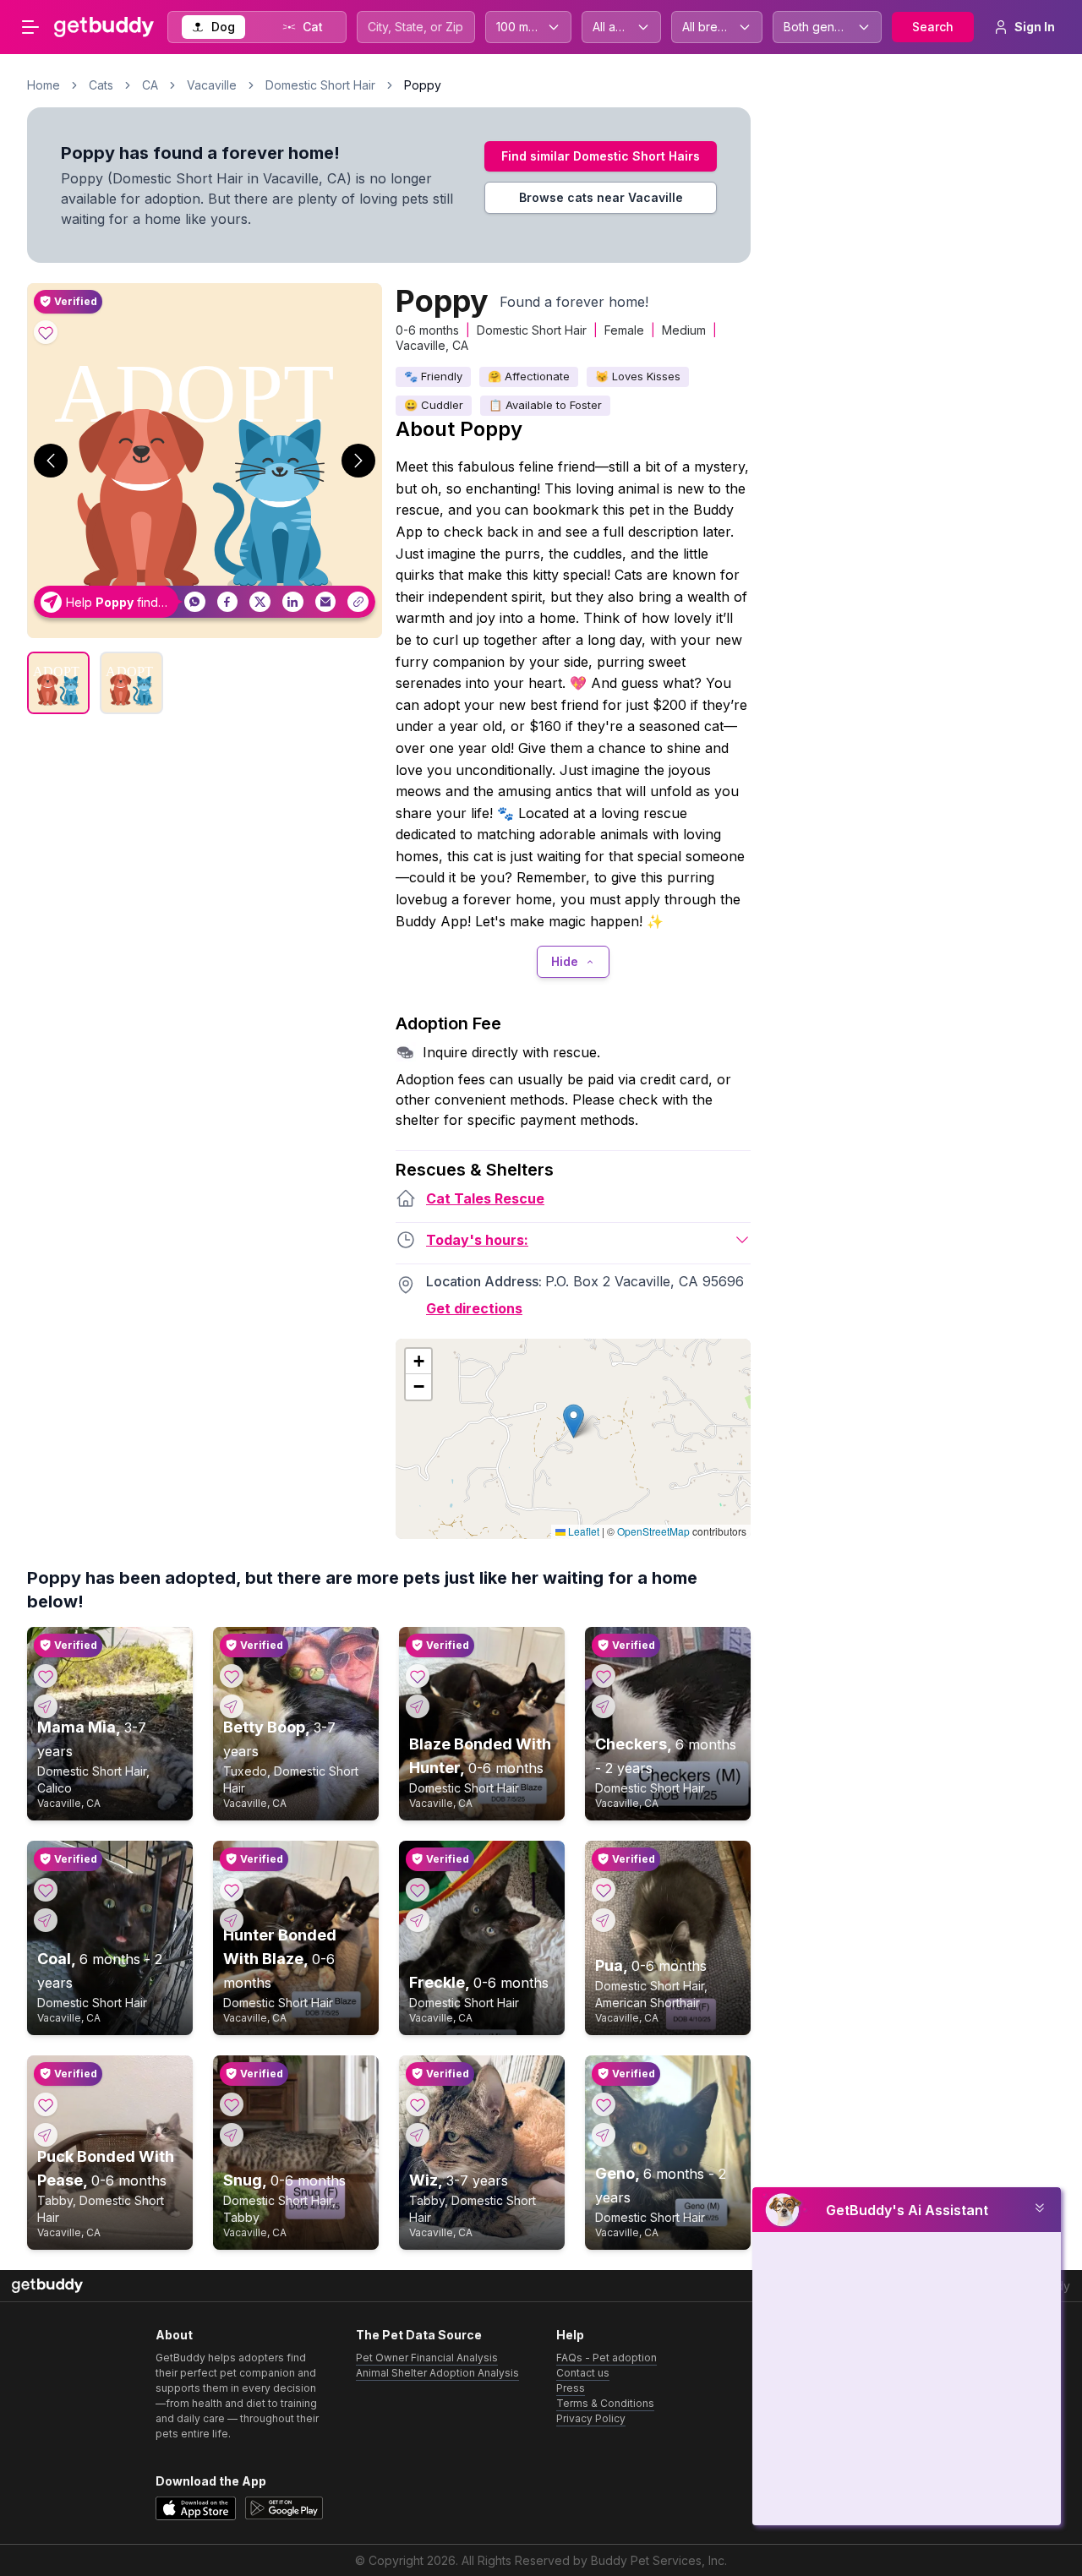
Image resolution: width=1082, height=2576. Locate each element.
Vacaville (212, 85)
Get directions (474, 1308)
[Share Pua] (604, 1920)
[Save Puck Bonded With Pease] (46, 2104)
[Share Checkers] (604, 1706)
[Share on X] (260, 602)
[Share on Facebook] (228, 602)
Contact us (583, 2373)
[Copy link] (358, 602)
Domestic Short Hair (320, 85)
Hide (565, 961)
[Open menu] (30, 27)
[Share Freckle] (418, 1920)
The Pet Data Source (419, 2335)
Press (571, 2388)
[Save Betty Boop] (232, 1676)
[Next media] (358, 461)
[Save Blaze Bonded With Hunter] (418, 1676)
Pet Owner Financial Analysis (427, 2358)
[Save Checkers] (604, 1676)
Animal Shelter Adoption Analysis (437, 2373)
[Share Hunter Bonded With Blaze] (232, 1920)
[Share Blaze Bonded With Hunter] (418, 1706)
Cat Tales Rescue (485, 1198)
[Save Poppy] (46, 332)
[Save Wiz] (418, 2104)
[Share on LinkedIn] (293, 602)
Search (933, 27)
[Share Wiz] (418, 2135)
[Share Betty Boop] (232, 1706)
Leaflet (582, 1531)
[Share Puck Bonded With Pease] (46, 2135)
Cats (101, 85)
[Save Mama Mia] (46, 1676)
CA (150, 85)
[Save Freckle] (418, 1890)
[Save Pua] (604, 1890)
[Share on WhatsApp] (195, 602)
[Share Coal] (46, 1920)
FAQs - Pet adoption (607, 2358)
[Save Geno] (604, 2104)
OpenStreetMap (653, 1531)
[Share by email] (326, 602)
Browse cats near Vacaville (601, 197)
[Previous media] (51, 461)
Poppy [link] (423, 85)
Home (44, 85)
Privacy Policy (591, 2418)
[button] (574, 1421)
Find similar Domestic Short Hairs (601, 156)
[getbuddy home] (47, 2286)
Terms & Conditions (605, 2403)
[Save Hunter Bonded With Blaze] (232, 1890)
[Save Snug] (232, 2104)
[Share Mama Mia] (46, 1706)
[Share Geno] (604, 2135)
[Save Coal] (46, 1890)
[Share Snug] (232, 2135)
